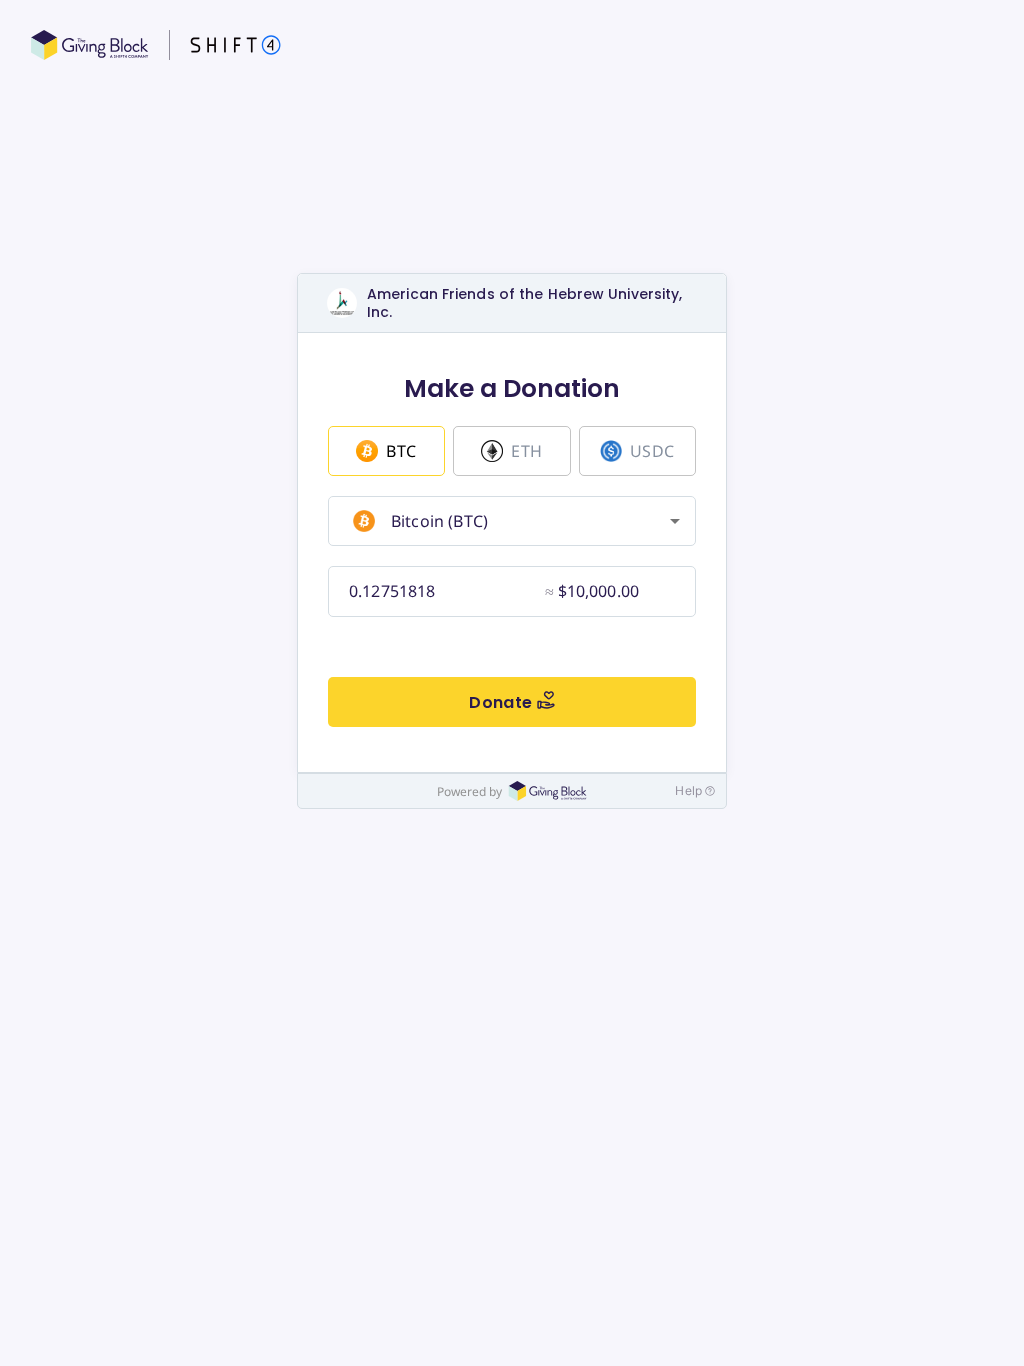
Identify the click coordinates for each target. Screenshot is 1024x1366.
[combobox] (509, 521)
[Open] (675, 521)
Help (688, 790)
